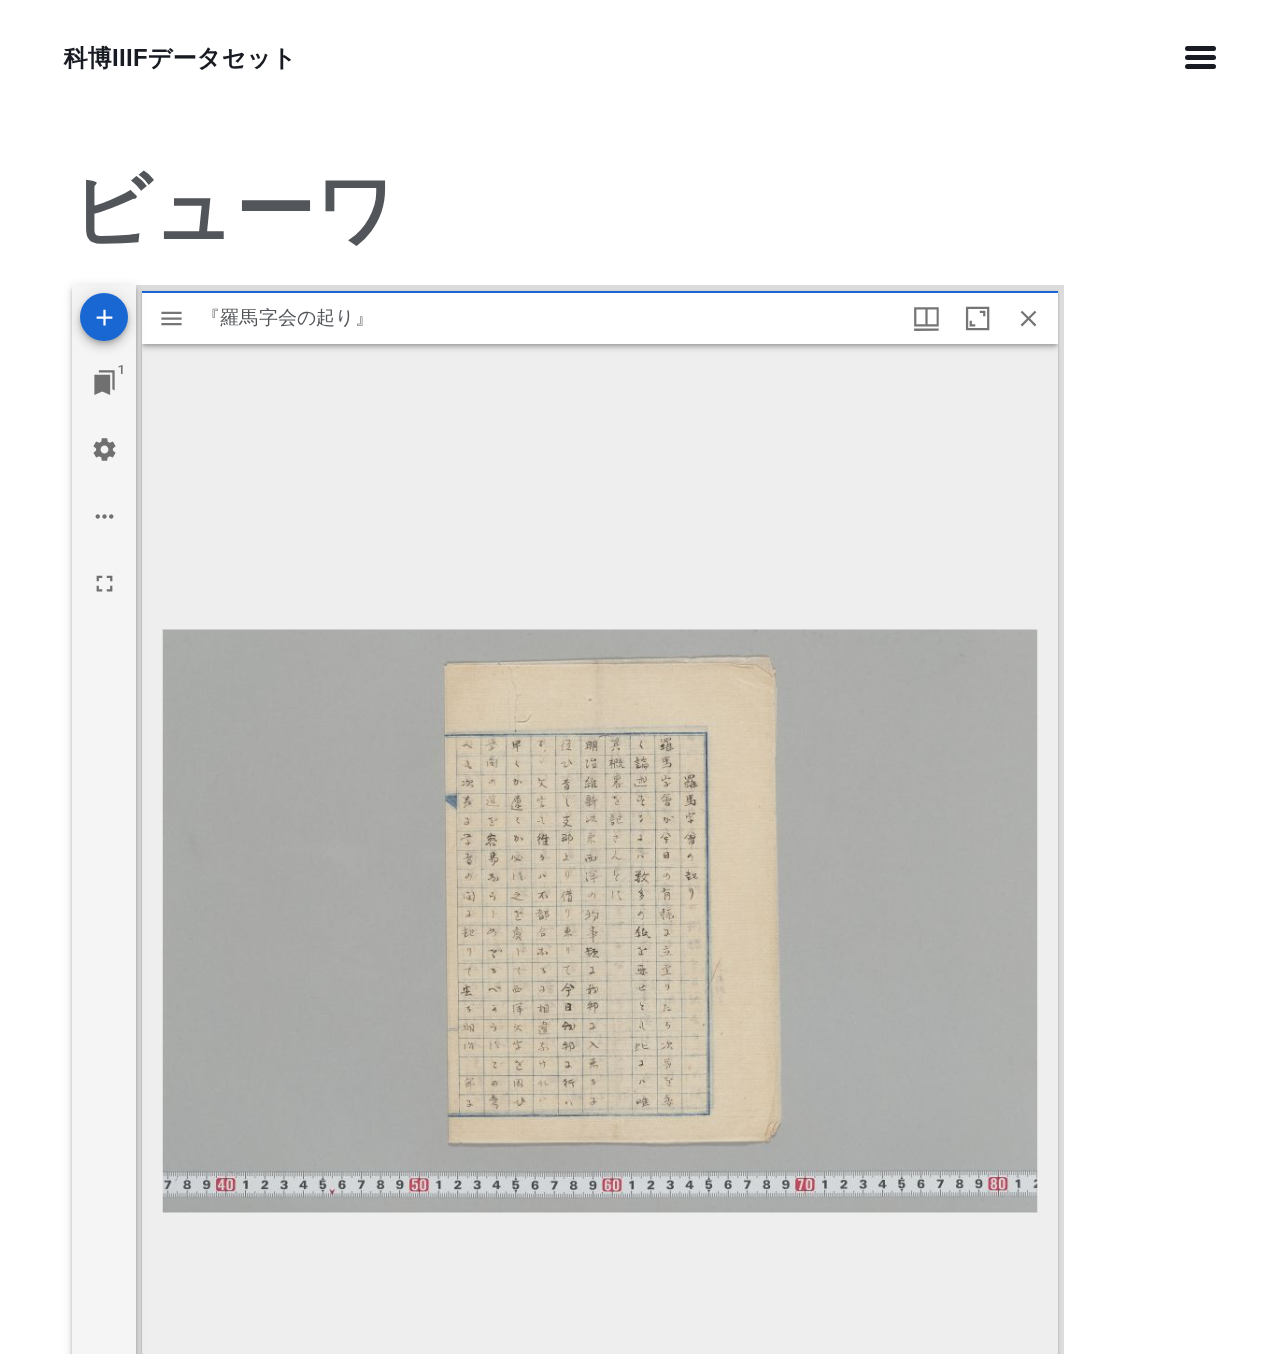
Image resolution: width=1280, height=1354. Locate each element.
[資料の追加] (104, 317)
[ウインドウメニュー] (926, 318)
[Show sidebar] (171, 318)
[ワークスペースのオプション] (104, 516)
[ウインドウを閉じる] (1028, 318)
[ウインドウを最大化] (977, 318)
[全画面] (104, 583)
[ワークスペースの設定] (104, 449)
